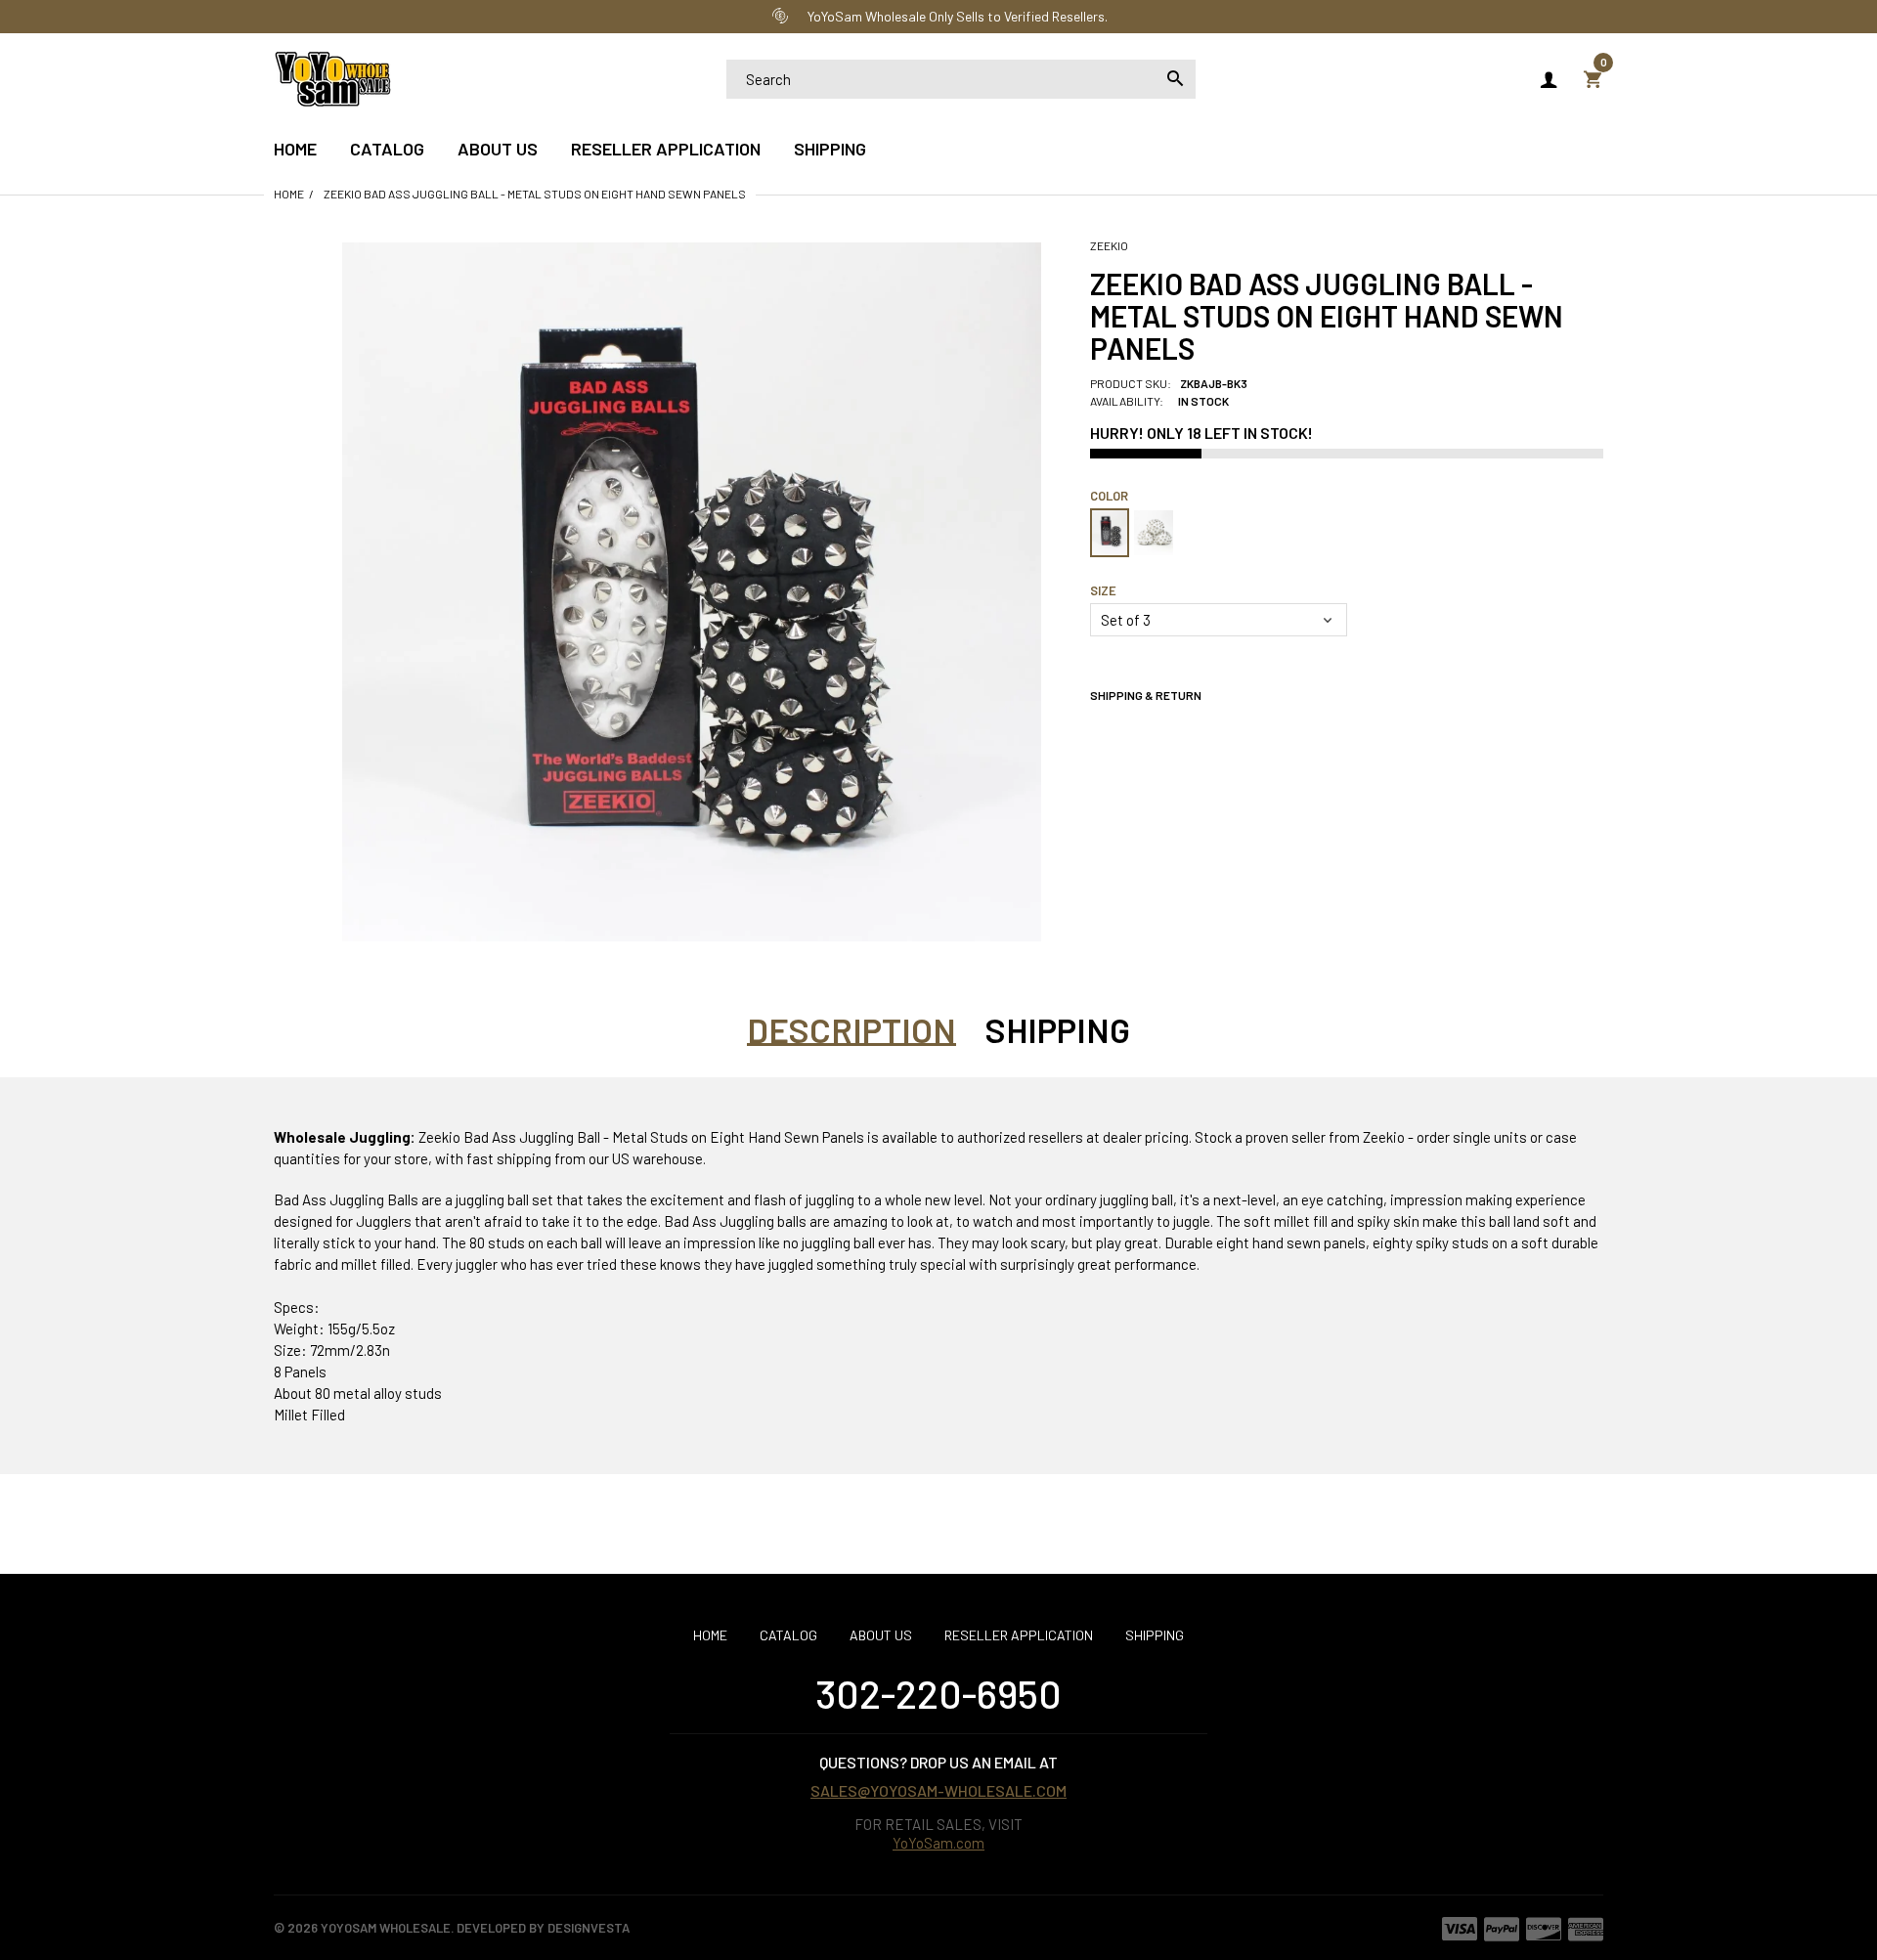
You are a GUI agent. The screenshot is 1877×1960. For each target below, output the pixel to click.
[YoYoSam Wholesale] (332, 76)
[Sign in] (1549, 79)
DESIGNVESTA (589, 1928)
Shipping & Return (1146, 695)
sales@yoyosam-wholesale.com (938, 1790)
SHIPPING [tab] (1058, 1029)
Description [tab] (851, 1029)
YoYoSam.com (938, 1843)
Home (289, 194)
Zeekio (1109, 245)
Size (1103, 590)
